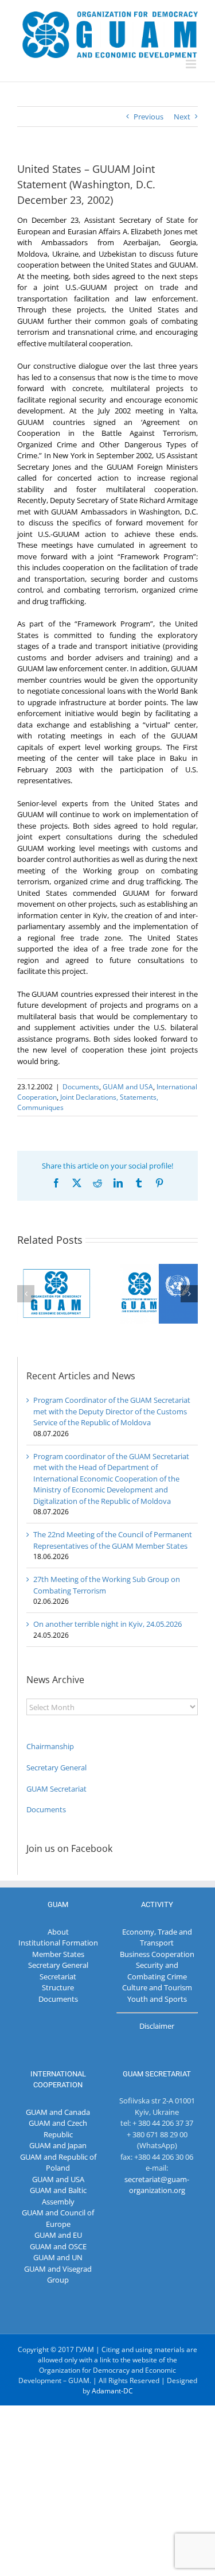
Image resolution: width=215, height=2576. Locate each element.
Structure (58, 1987)
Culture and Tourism (157, 1987)
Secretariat (58, 1977)
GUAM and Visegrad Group (58, 2275)
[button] (26, 1294)
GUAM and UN (58, 2257)
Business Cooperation (157, 1954)
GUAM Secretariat (56, 1789)
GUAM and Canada (58, 2112)
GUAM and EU (58, 2235)
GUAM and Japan (58, 2145)
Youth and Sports (157, 1999)
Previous (148, 117)
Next (182, 117)
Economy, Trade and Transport (157, 1937)
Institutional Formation (58, 1943)
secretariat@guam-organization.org (157, 2185)
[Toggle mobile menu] (192, 64)
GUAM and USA (128, 1087)
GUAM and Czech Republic (58, 2129)
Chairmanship (50, 1746)
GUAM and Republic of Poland (58, 2163)
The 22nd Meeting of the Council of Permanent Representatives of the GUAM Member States (113, 1540)
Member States (58, 1954)
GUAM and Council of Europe (58, 2218)
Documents (81, 1087)
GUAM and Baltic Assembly (58, 2196)
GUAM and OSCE (58, 2246)
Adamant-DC (112, 2391)
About (58, 1932)
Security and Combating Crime (157, 1971)
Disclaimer (157, 2026)
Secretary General (56, 1767)
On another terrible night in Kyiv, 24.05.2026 (107, 1624)
